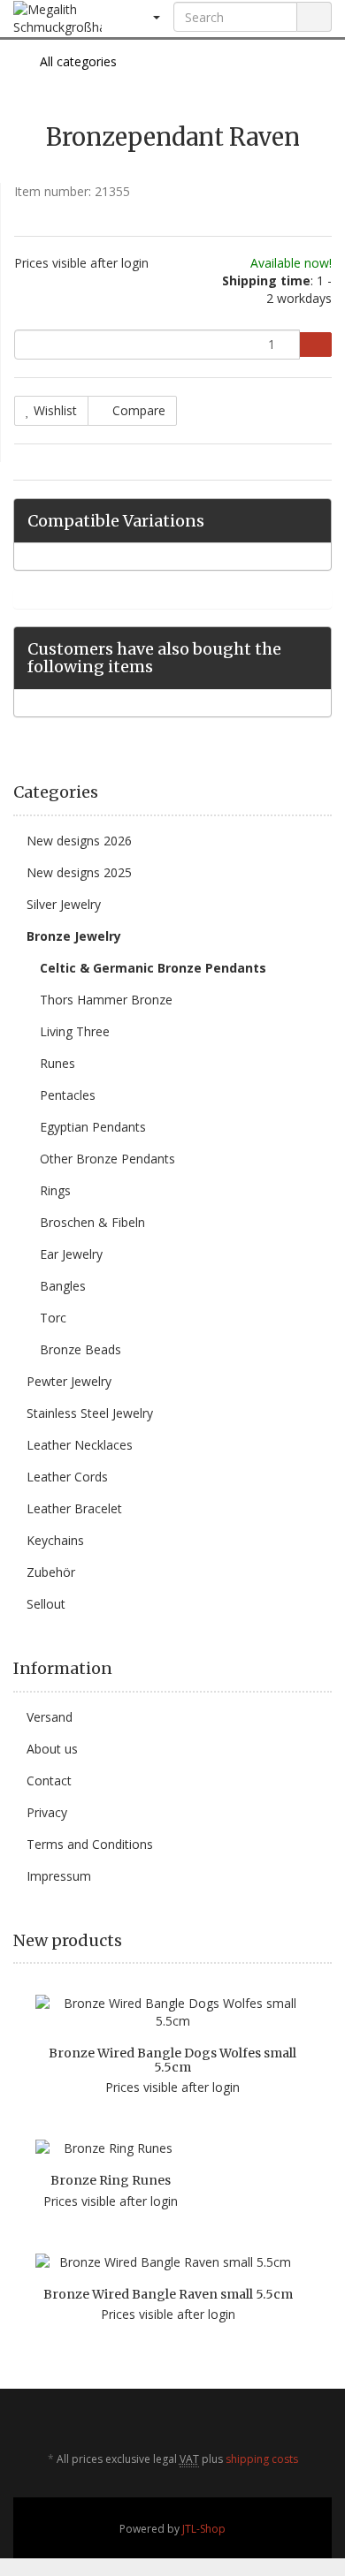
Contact (49, 1780)
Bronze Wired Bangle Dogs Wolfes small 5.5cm (172, 2060)
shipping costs (262, 2459)
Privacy (47, 1812)
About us (52, 1749)
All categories (77, 61)
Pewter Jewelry (69, 1381)
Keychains (55, 1540)
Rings (55, 1190)
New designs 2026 (79, 841)
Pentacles (68, 1095)
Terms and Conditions (90, 1844)
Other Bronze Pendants (107, 1159)
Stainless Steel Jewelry (90, 1413)
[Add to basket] (315, 345)
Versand (50, 1717)
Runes (57, 1063)
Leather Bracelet (74, 1508)
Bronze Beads (80, 1349)
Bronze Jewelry (74, 936)
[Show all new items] (326, 1941)
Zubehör (51, 1572)
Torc (53, 1318)
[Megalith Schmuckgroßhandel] (57, 19)
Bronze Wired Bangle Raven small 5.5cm (168, 2294)
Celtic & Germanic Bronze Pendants (153, 968)
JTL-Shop (204, 2529)
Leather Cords (67, 1477)
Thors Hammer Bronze (106, 1000)
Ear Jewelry (71, 1254)
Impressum (59, 1876)
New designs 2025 (79, 872)
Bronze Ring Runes (111, 2180)
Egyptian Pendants (93, 1127)
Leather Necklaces (80, 1445)
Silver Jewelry (64, 904)
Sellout (46, 1604)
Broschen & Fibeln (92, 1222)
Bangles (63, 1286)
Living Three (75, 1031)
